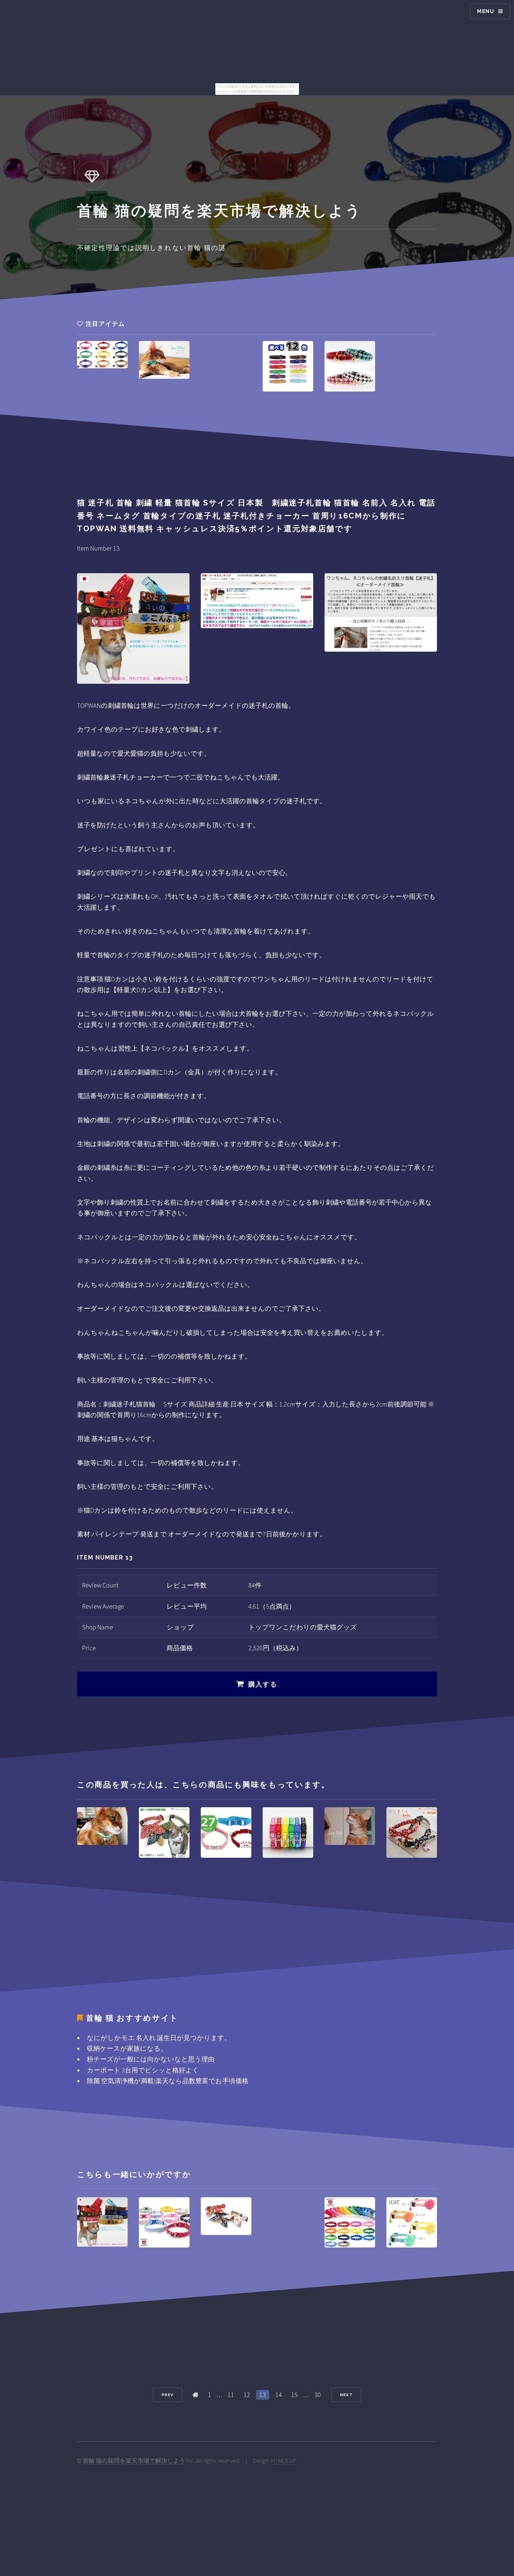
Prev (167, 2395)
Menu (486, 11)
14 (279, 2395)
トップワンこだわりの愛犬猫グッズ (303, 1627)
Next (346, 2395)
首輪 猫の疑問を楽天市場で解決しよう (134, 2461)
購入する (263, 1684)
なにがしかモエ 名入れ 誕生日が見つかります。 (159, 2038)
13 (263, 2395)
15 (294, 2395)
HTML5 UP (283, 2461)
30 (318, 2395)
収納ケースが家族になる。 (127, 2048)
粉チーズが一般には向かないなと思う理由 (151, 2059)
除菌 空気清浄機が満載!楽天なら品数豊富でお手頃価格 (168, 2081)
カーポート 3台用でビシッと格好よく (143, 2070)
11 (231, 2395)
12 (247, 2395)
